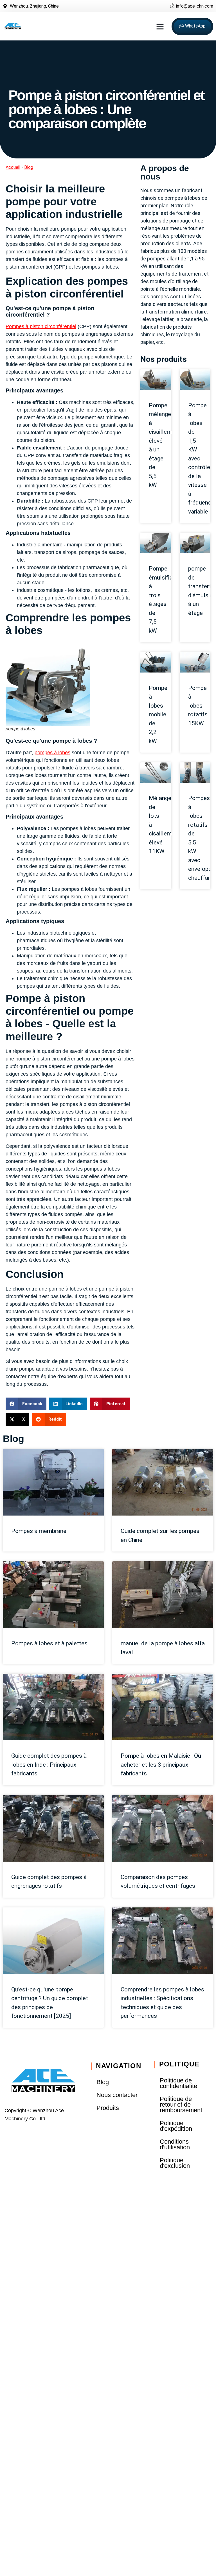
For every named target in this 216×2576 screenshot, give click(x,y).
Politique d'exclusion (175, 2163)
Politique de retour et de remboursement (181, 2104)
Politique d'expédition (176, 2126)
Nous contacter (117, 2095)
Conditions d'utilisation (175, 2144)
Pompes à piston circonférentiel (41, 326)
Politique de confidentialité (178, 2083)
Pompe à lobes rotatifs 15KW (198, 706)
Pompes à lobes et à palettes (49, 1643)
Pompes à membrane (39, 1531)
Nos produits (164, 359)
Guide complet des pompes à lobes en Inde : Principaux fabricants (49, 1765)
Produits (108, 2108)
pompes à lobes (52, 753)
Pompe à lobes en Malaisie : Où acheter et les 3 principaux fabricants (161, 1765)
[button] (160, 26)
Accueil (13, 167)
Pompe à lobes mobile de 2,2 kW (158, 715)
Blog (29, 167)
